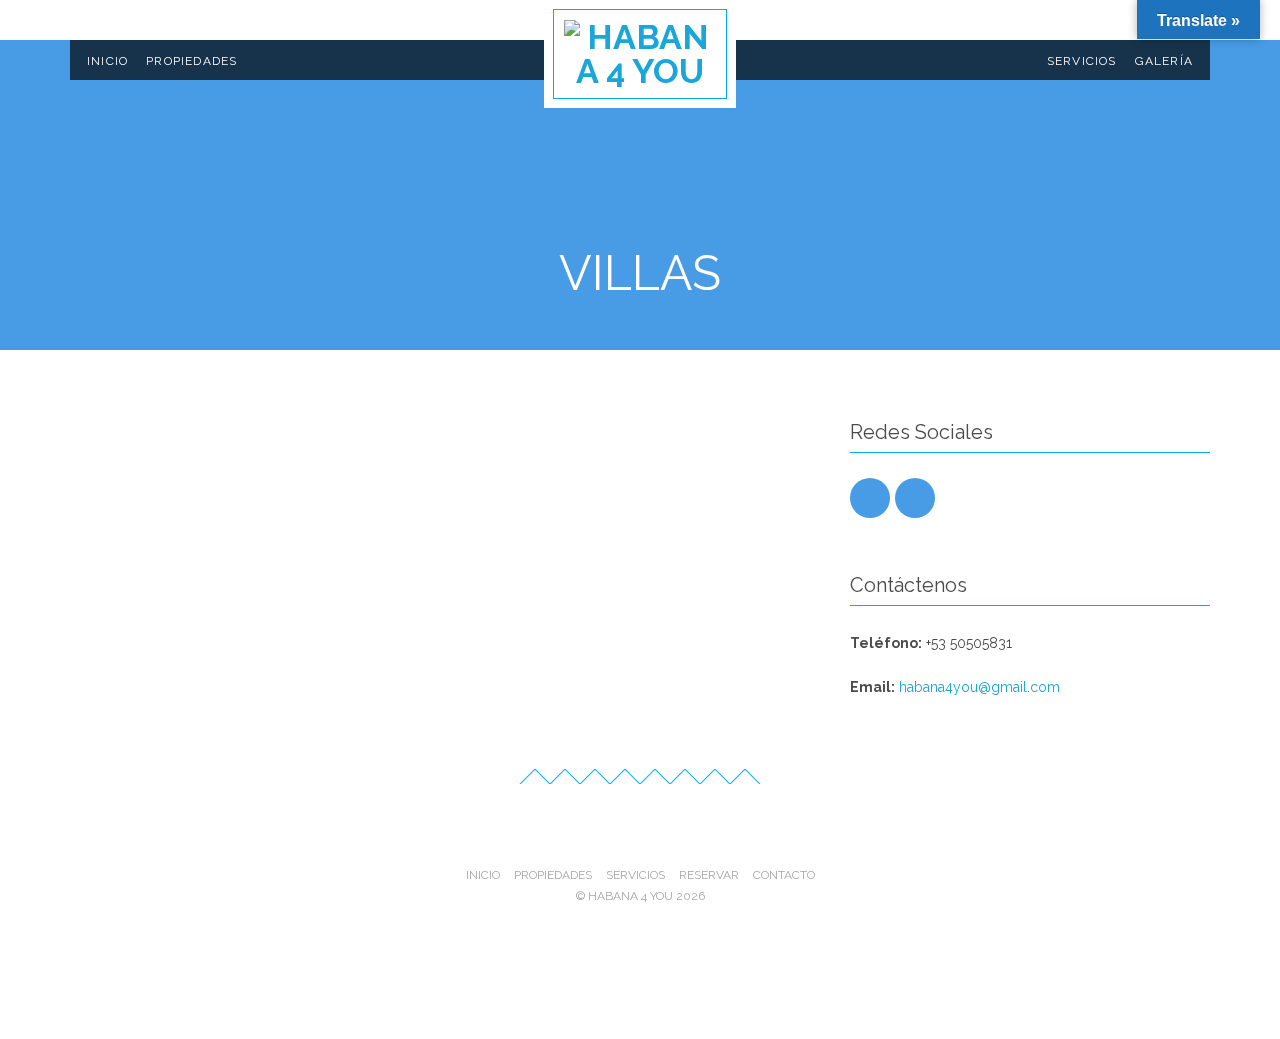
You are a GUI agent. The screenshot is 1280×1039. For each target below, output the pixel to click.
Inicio (483, 875)
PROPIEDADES (191, 61)
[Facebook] (915, 498)
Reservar (709, 875)
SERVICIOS (1082, 61)
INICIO (107, 61)
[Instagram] (870, 498)
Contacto (784, 875)
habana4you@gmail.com (979, 687)
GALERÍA (1164, 61)
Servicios (635, 875)
